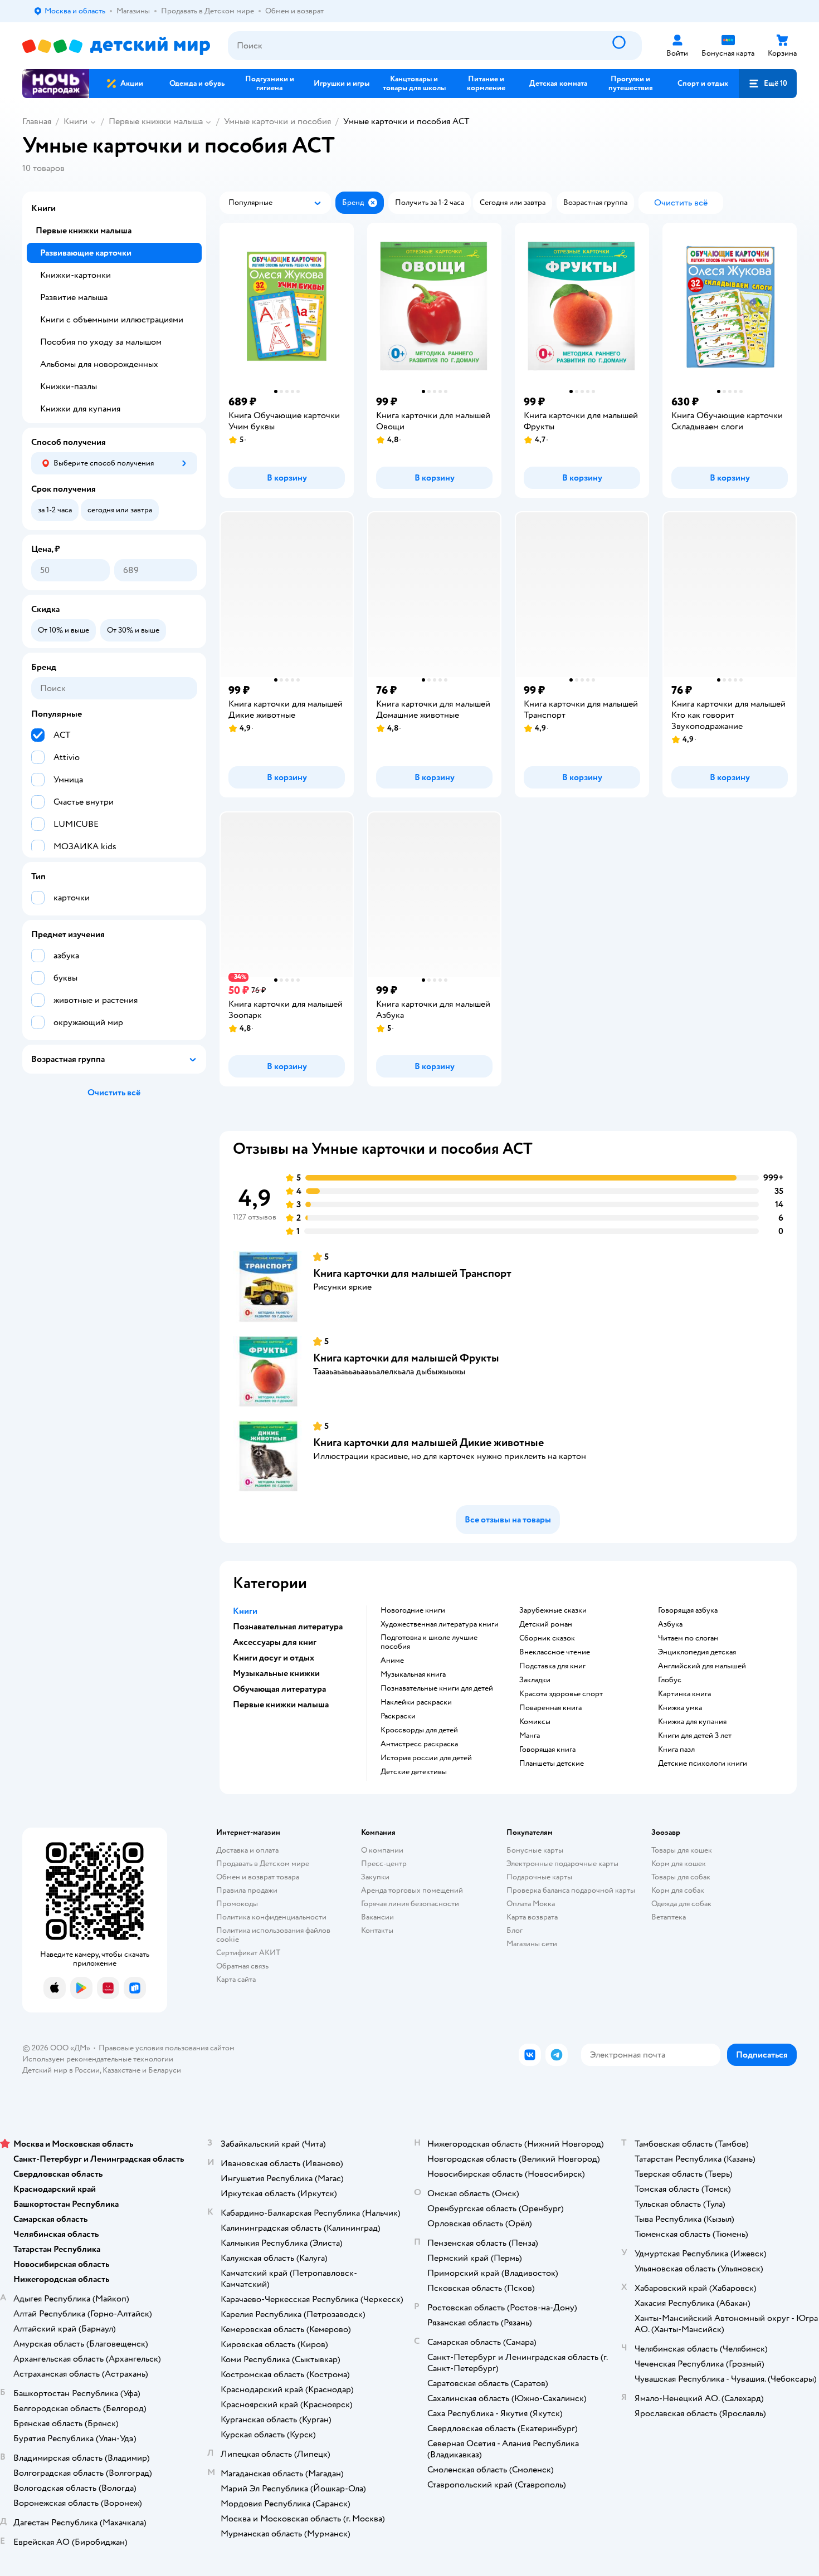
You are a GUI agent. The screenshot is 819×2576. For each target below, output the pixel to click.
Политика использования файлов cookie (273, 1935)
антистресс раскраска (419, 1744)
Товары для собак (681, 1877)
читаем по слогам (688, 1638)
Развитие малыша (74, 297)
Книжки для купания (80, 409)
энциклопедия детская (697, 1652)
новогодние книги (413, 1610)
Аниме (392, 1661)
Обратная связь (242, 1966)
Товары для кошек (682, 1850)
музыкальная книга (413, 1674)
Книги (75, 121)
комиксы (535, 1722)
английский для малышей (702, 1666)
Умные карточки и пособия (277, 121)
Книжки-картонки (75, 275)
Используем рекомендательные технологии (98, 2059)
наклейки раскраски (416, 1702)
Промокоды (237, 1904)
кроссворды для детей (419, 1730)
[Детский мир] (116, 46)
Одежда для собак (681, 1904)
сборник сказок (547, 1638)
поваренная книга (550, 1708)
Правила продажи (247, 1890)
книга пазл (676, 1750)
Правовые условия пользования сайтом (167, 2048)
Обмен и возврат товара (258, 1877)
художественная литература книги (440, 1624)
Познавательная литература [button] (288, 1627)
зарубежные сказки (553, 1610)
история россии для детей (426, 1758)
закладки (535, 1680)
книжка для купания (692, 1722)
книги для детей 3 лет (695, 1736)
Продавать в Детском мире (263, 1864)
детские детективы (414, 1772)
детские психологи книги (703, 1764)
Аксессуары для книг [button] (275, 1642)
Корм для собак (678, 1890)
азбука (670, 1624)
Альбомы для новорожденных (99, 364)
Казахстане (121, 2070)
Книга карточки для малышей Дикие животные (428, 1443)
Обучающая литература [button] (279, 1689)
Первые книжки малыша (156, 121)
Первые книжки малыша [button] (281, 1705)
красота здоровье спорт (561, 1694)
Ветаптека (669, 1917)
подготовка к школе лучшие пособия (429, 1642)
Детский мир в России (61, 2070)
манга (530, 1736)
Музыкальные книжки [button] (276, 1673)
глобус (670, 1680)
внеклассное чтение (555, 1652)
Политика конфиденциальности (271, 1917)
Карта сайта (236, 1979)
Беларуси (165, 2070)
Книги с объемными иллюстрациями (112, 320)
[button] (768, 84)
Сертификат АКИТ (248, 1953)
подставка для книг (552, 1666)
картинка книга (684, 1694)
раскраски (398, 1716)
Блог (515, 1930)
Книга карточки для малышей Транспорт (412, 1273)
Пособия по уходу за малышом (101, 342)
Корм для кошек (679, 1864)
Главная (37, 121)
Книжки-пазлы (69, 386)
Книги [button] (245, 1611)
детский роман (546, 1624)
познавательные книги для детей (437, 1688)
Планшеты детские (552, 1764)
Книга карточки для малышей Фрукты (406, 1358)
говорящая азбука (688, 1610)
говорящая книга (547, 1750)
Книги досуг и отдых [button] (274, 1658)
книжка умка (680, 1708)
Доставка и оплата (247, 1850)
